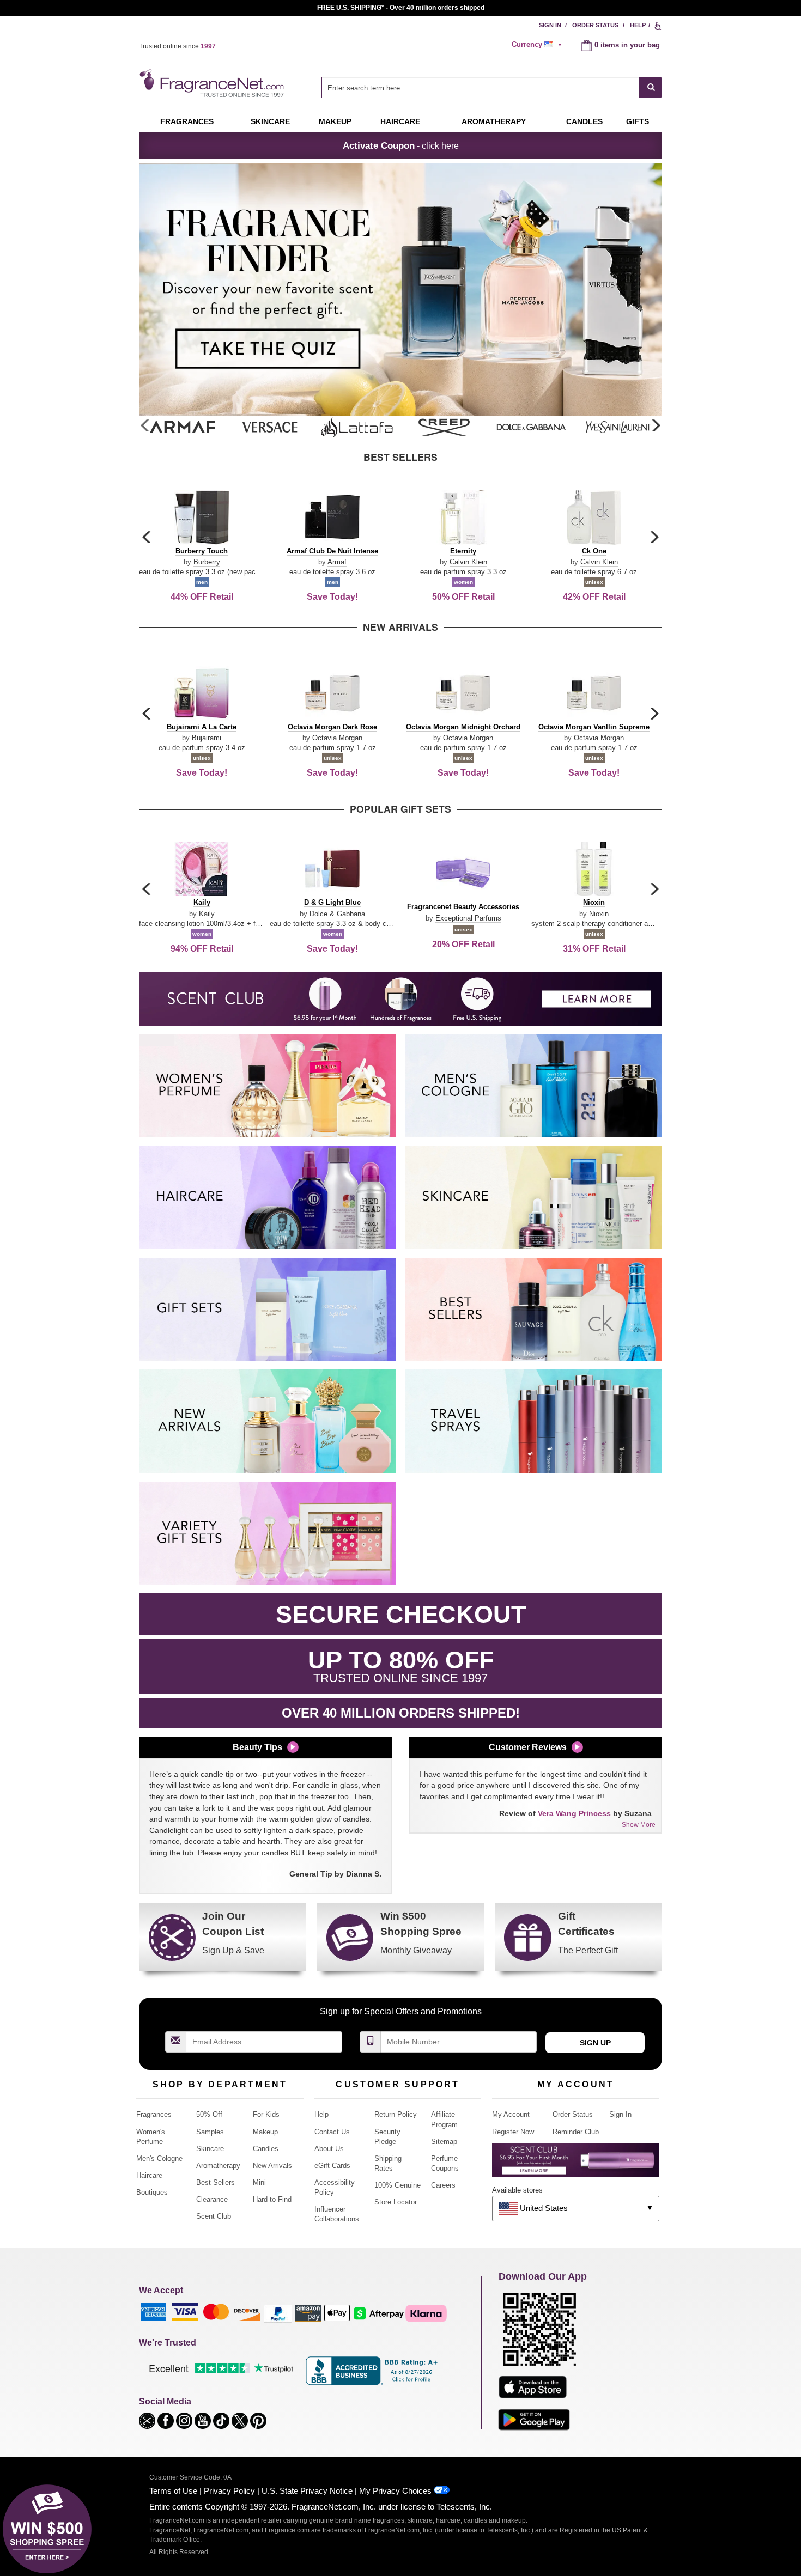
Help (638, 25)
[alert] (538, 45)
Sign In (550, 25)
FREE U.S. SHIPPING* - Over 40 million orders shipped (401, 8)
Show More (639, 1825)
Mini (259, 2182)
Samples (210, 2132)
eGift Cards (332, 2166)
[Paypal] (278, 2313)
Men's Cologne (159, 2158)
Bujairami (207, 738)
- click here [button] (401, 145)
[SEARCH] (651, 87)
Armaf (337, 562)
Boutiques (152, 2192)
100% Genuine (398, 2185)
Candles (266, 2149)
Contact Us (332, 2132)
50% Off (209, 2114)
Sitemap (444, 2142)
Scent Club (214, 2216)
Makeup (335, 121)
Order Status (595, 25)
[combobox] (492, 87)
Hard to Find (272, 2199)
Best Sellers (216, 2182)
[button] (656, 426)
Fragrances (187, 121)
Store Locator (396, 2202)
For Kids (266, 2114)
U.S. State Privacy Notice (307, 2491)
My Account (511, 2114)
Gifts (638, 121)
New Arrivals (272, 2166)
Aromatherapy (218, 2166)
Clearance (212, 2199)
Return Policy (396, 2114)
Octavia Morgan (337, 738)
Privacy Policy (229, 2491)
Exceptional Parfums (468, 918)
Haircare (400, 121)
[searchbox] (481, 87)
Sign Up (595, 2043)
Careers (443, 2185)
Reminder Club (576, 2132)
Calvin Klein (468, 562)
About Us (329, 2149)
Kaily (207, 914)
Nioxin (599, 914)
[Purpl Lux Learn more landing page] (576, 2164)
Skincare (270, 121)
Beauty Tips (257, 1747)
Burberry (207, 562)
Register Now (513, 2132)
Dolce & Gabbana (337, 914)
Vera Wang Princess (574, 1813)
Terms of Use (173, 2491)
